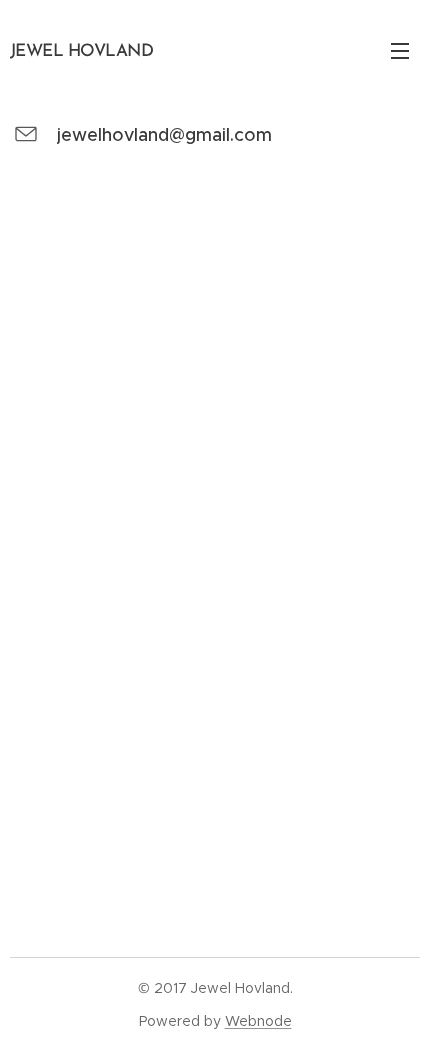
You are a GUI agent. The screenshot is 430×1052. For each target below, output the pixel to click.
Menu (400, 50)
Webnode (258, 1021)
